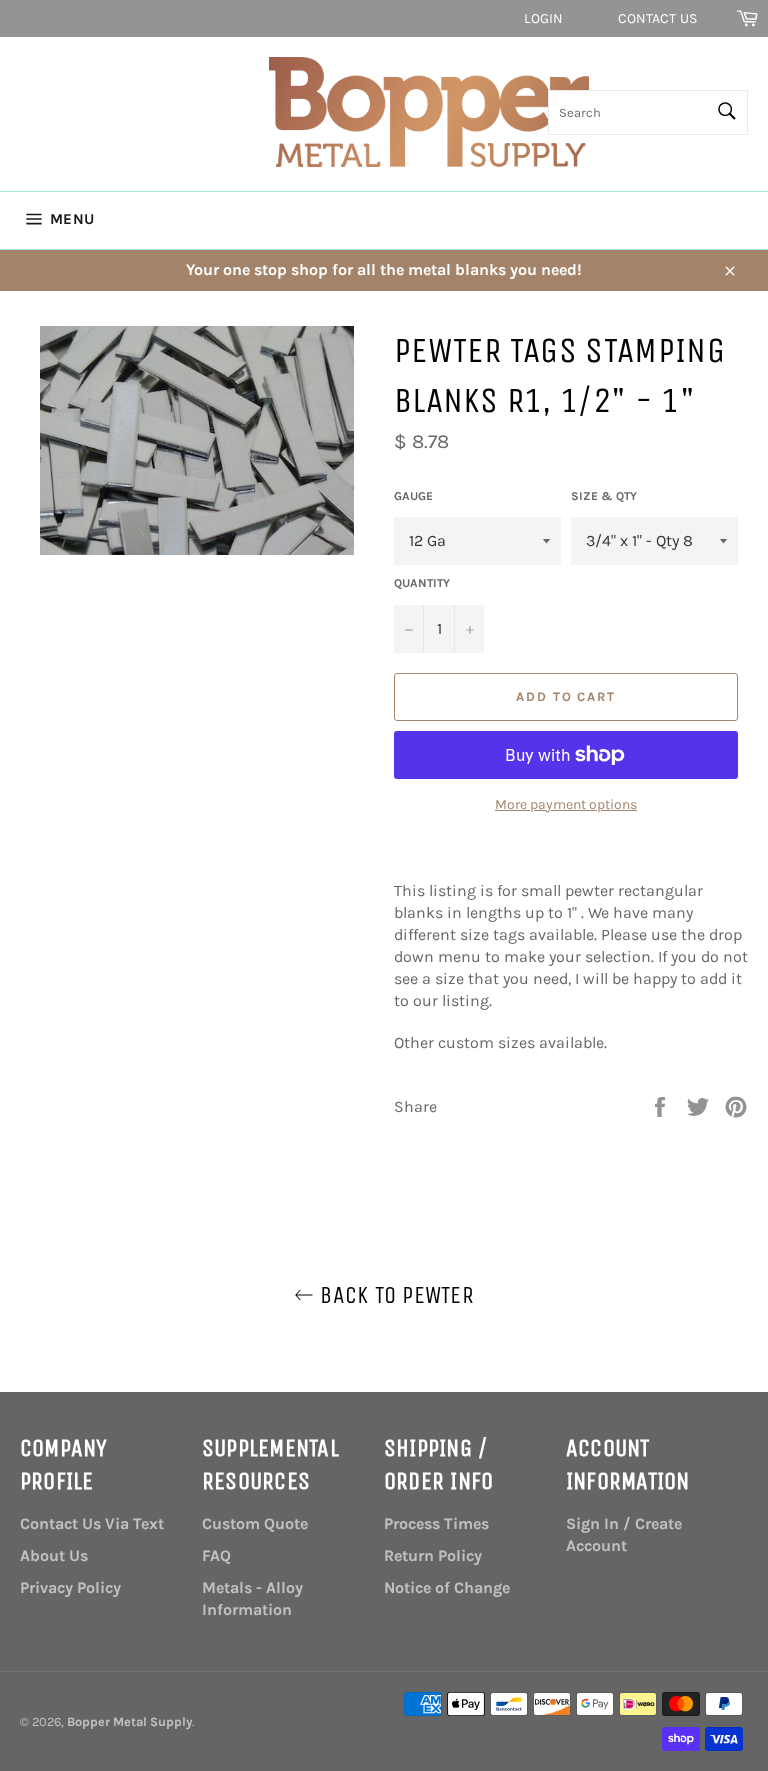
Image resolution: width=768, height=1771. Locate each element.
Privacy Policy (70, 1587)
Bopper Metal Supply (129, 1721)
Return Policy (433, 1555)
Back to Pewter (394, 1295)
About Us (54, 1555)
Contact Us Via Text (92, 1523)
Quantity (422, 583)
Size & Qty (604, 496)
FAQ (216, 1555)
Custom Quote (255, 1523)
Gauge (413, 496)
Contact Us (657, 18)
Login (544, 18)
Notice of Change (447, 1587)
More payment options (566, 804)
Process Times (436, 1523)
